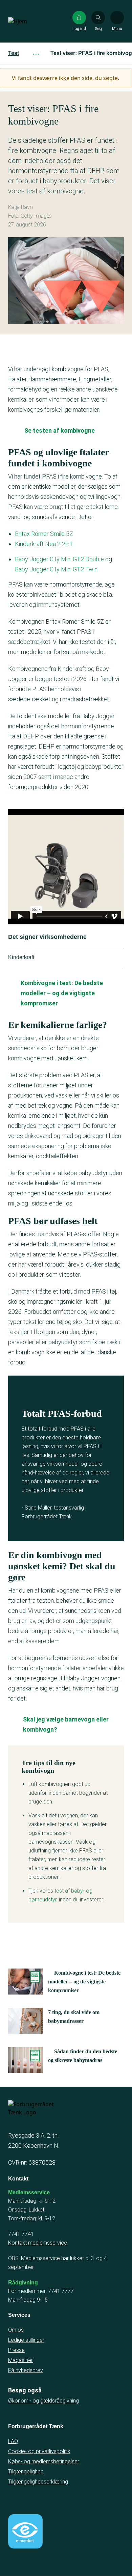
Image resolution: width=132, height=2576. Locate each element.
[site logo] (30, 21)
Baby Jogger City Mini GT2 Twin (56, 569)
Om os (16, 2330)
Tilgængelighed (26, 2472)
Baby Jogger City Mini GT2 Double (59, 559)
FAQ (13, 2441)
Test (14, 53)
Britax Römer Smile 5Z (44, 534)
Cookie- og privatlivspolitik (39, 2451)
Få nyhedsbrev (26, 2370)
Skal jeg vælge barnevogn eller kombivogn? (66, 1724)
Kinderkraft (21, 957)
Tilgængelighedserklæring (38, 2482)
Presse (16, 2350)
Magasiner (20, 2360)
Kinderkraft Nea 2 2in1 (45, 544)
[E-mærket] (25, 2531)
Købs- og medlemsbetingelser (44, 2461)
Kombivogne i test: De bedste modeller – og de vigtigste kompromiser (62, 993)
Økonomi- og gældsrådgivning (43, 2401)
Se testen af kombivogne (60, 430)
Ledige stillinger (26, 2340)
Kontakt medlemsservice (38, 2243)
